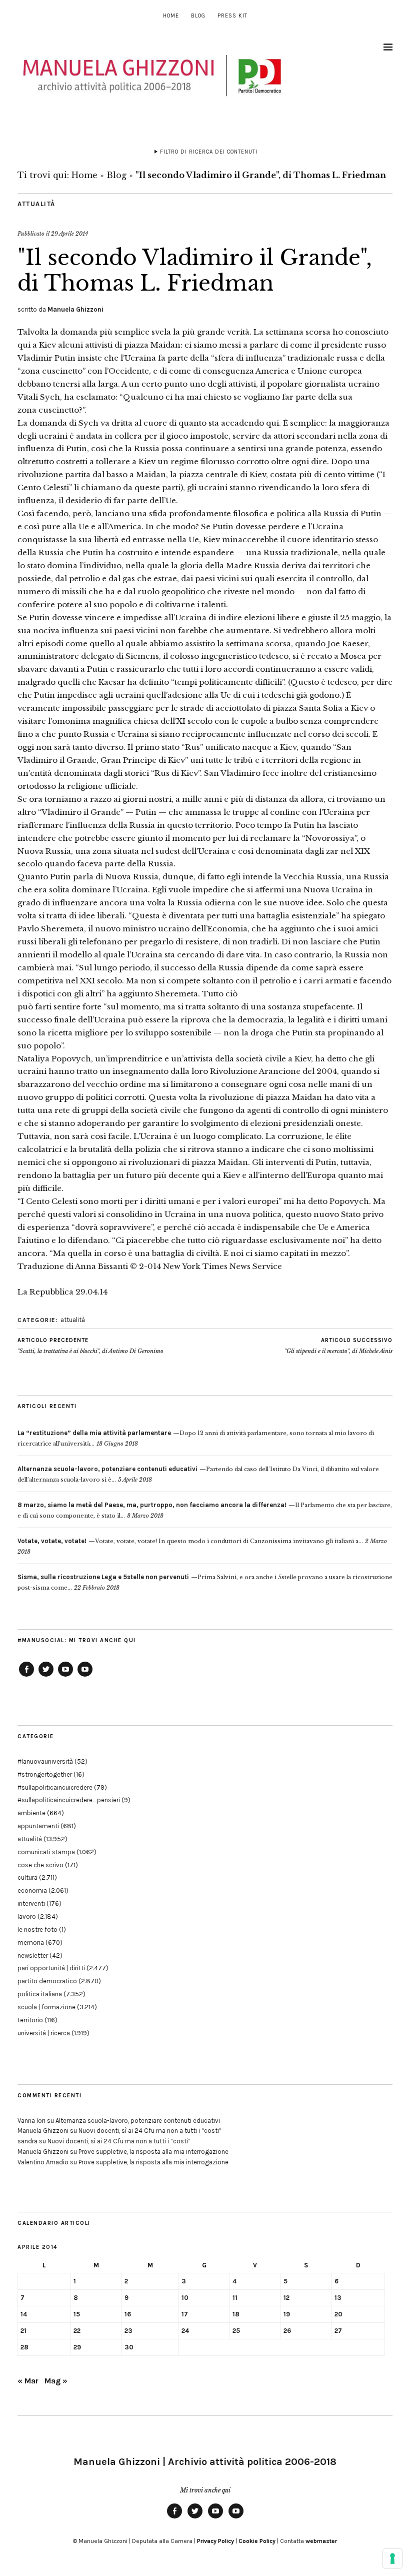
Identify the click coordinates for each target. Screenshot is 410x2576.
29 (77, 2347)
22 (77, 2331)
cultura (27, 1877)
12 (286, 2298)
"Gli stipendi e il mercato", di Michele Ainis (338, 1346)
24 (185, 2331)
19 (287, 2314)
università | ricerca (44, 2033)
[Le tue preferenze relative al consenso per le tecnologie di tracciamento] (392, 2558)
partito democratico (47, 1981)
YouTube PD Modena (85, 1676)
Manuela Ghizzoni (75, 309)
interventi (31, 1903)
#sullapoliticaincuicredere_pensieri (69, 1800)
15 (77, 2314)
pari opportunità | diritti (51, 1968)
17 (185, 2314)
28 (24, 2347)
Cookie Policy (257, 2541)
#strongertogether (45, 1774)
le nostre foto (37, 1929)
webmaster (321, 2541)
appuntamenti (38, 1826)
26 (287, 2331)
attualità (36, 204)
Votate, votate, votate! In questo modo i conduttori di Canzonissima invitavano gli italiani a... (190, 1541)
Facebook (26, 1676)
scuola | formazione (46, 2007)
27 (338, 2331)
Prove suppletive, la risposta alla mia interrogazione (153, 2152)
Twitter (46, 1676)
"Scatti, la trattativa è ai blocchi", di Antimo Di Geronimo (90, 1346)
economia (32, 1890)
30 (129, 2347)
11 (235, 2298)
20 (338, 2314)
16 (128, 2314)
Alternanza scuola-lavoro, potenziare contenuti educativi (138, 2121)
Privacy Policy (215, 2541)
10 (185, 2298)
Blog (198, 16)
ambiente (31, 1813)
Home (171, 16)
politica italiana (40, 1994)
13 (338, 2298)
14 (24, 2314)
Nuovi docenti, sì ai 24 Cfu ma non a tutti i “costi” (150, 2131)
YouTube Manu (65, 1676)
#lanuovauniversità (45, 1761)
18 (236, 2314)
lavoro (27, 1916)
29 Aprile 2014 (69, 234)
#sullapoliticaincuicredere (55, 1787)
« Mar (28, 2381)
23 (128, 2331)
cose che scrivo (40, 1865)
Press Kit (232, 16)
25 (236, 2331)
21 (23, 2331)
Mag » (56, 2381)
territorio (30, 2020)
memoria (31, 1943)
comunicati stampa (46, 1852)
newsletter (33, 1956)
